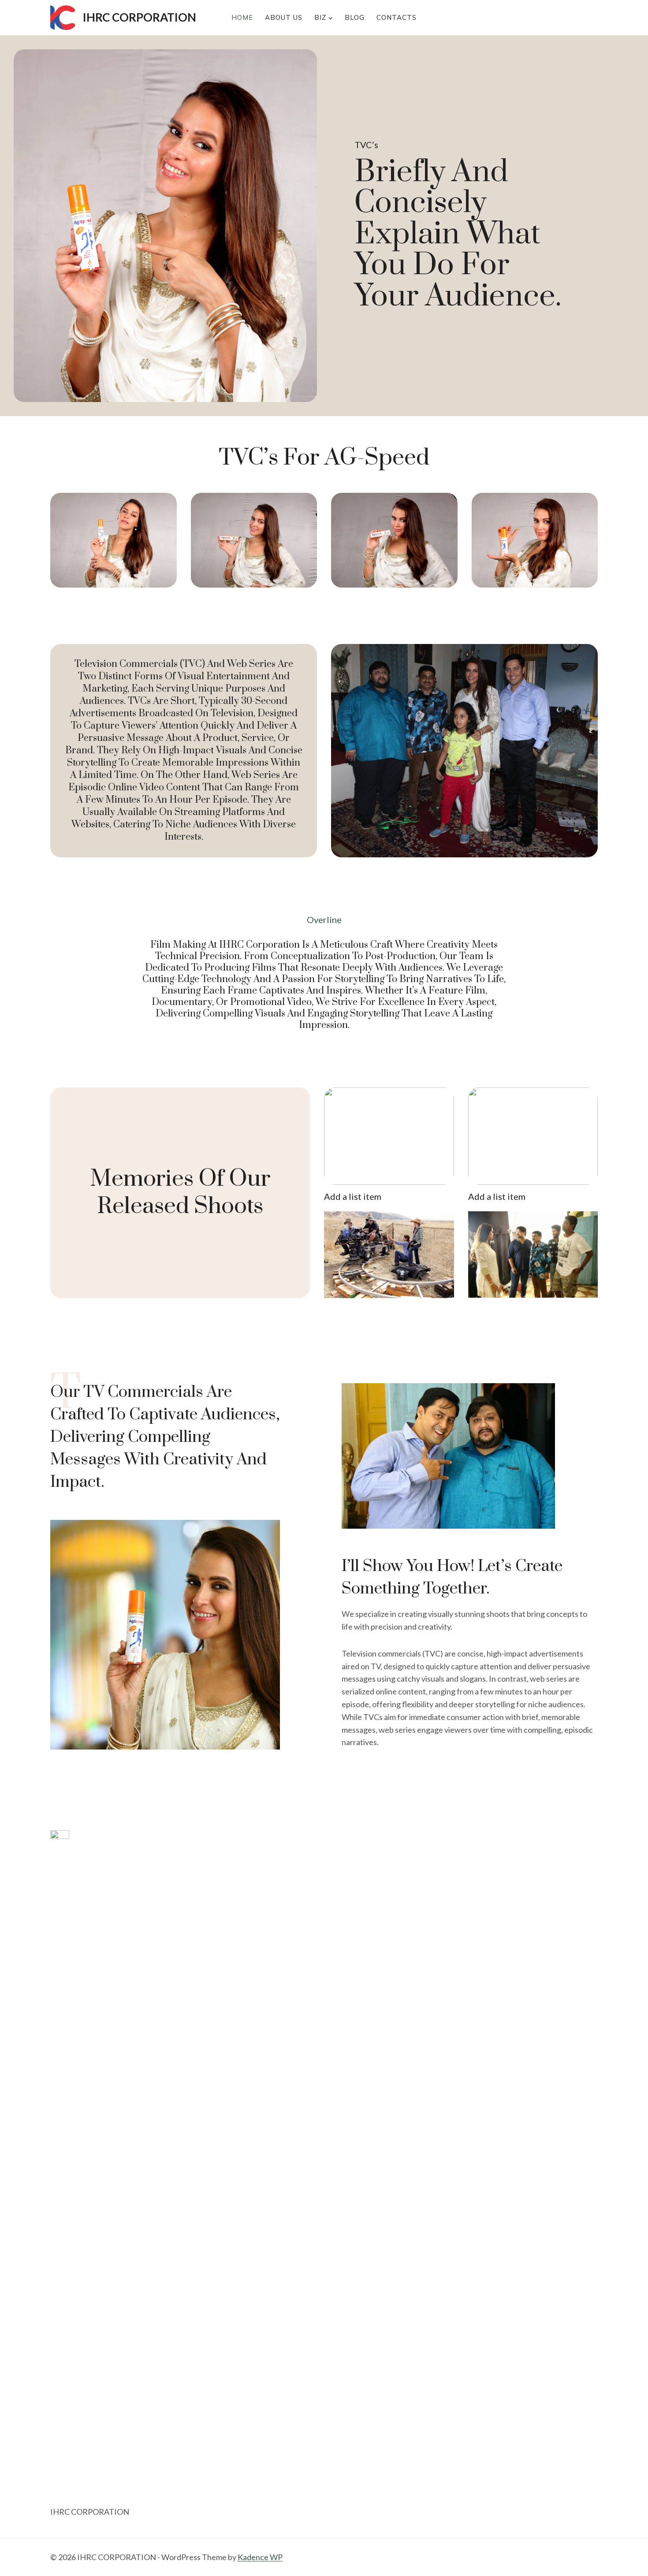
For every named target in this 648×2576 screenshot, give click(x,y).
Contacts (397, 17)
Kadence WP (260, 2557)
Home (242, 17)
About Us (284, 17)
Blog (355, 17)
